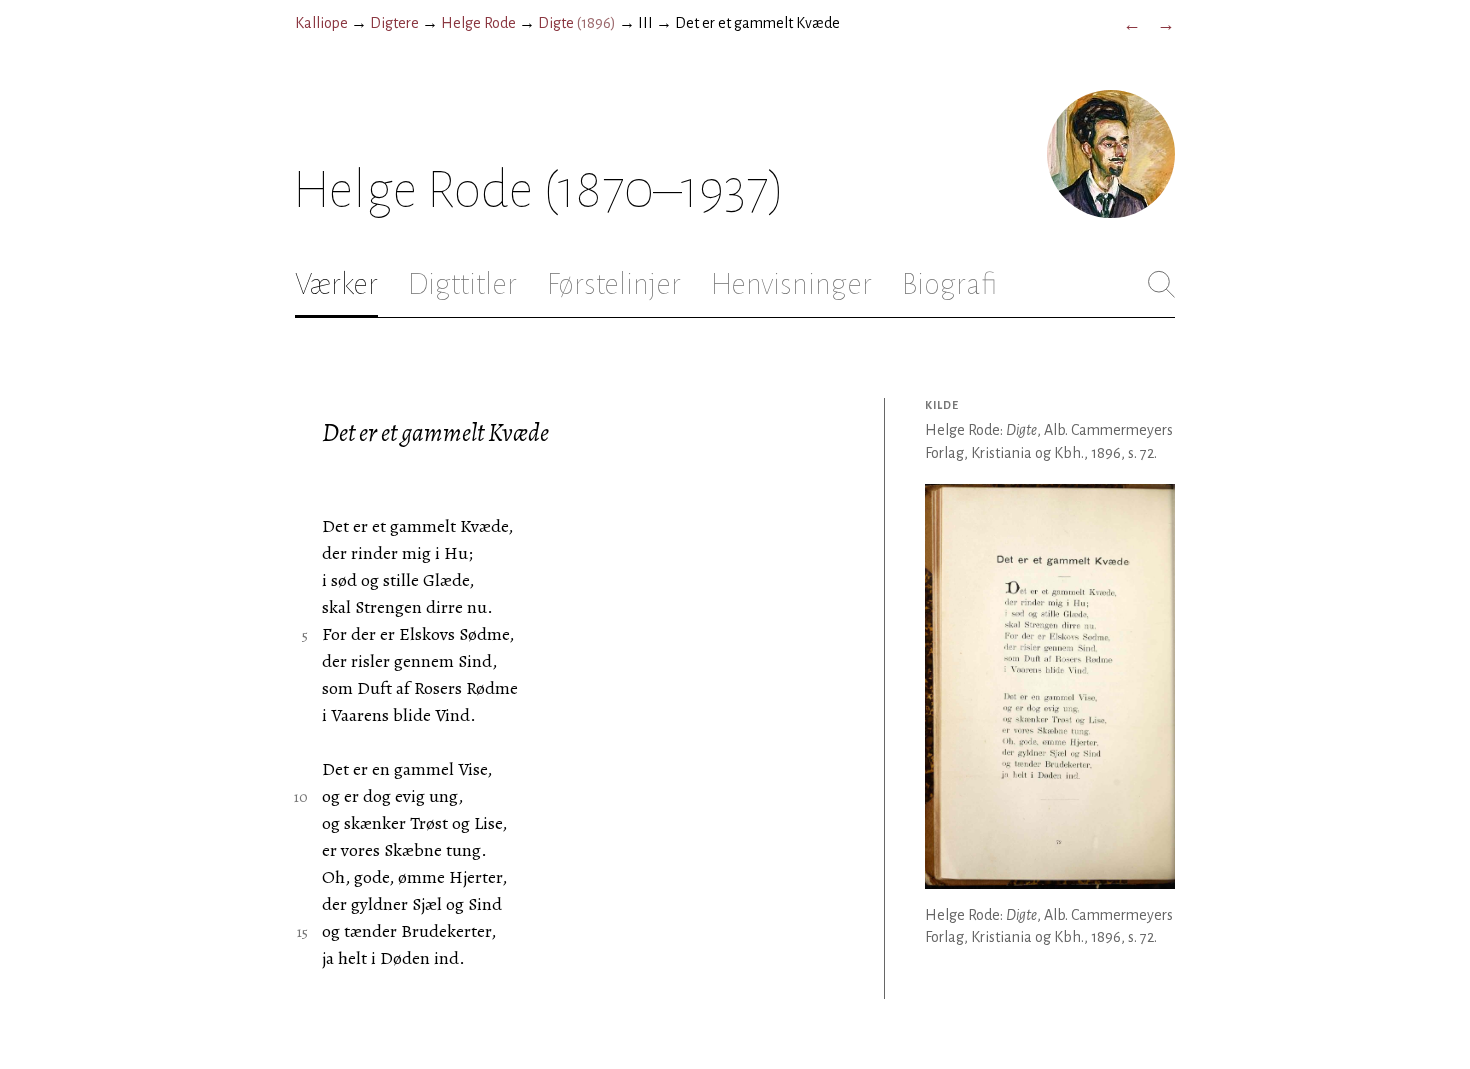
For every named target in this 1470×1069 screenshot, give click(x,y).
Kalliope (321, 23)
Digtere (394, 23)
